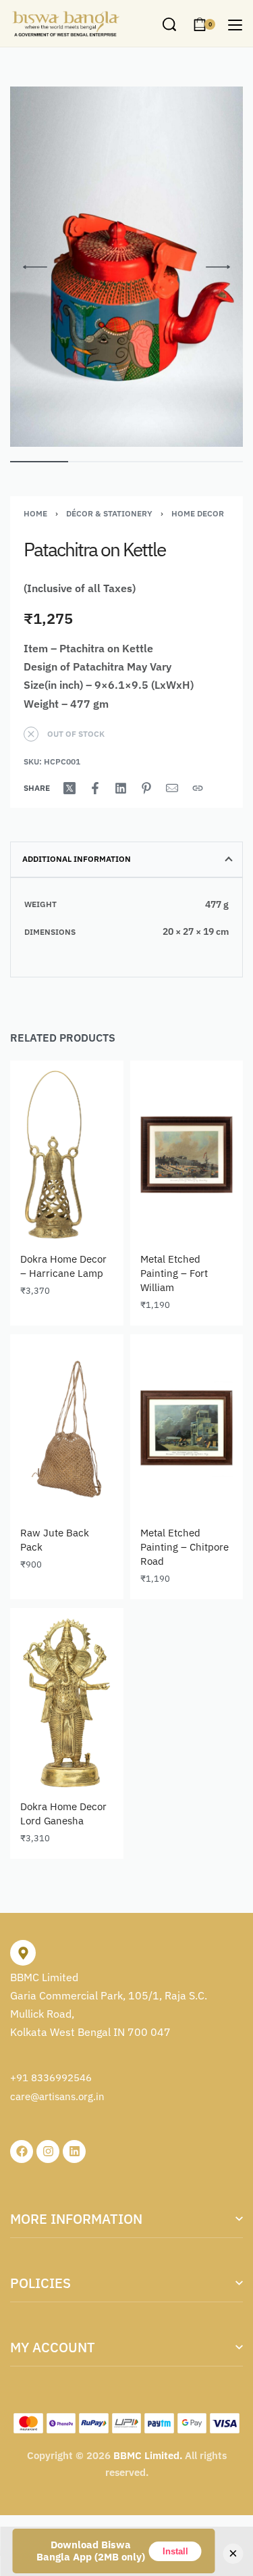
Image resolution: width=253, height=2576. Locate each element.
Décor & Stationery (109, 513)
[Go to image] (39, 462)
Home (35, 513)
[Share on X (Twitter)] (69, 788)
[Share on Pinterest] (146, 788)
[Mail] (172, 788)
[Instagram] (48, 2152)
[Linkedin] (74, 2152)
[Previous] (35, 267)
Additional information (77, 859)
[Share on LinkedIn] (121, 788)
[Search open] (169, 24)
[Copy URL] (198, 788)
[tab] (126, 859)
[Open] (235, 25)
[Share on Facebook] (95, 788)
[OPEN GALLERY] (126, 267)
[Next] (218, 267)
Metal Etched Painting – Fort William (174, 1273)
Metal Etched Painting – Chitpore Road (185, 1547)
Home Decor (198, 513)
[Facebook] (22, 2152)
